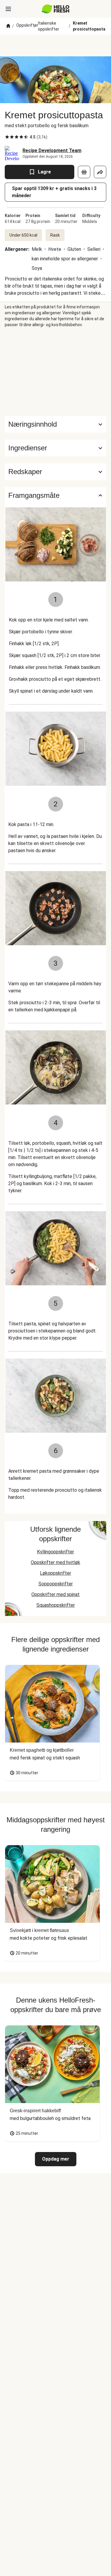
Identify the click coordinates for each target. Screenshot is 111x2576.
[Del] (100, 172)
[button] (55, 448)
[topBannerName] (56, 45)
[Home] (8, 26)
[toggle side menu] (8, 9)
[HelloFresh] (55, 9)
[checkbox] (7, 137)
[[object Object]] (84, 172)
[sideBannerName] (56, 372)
